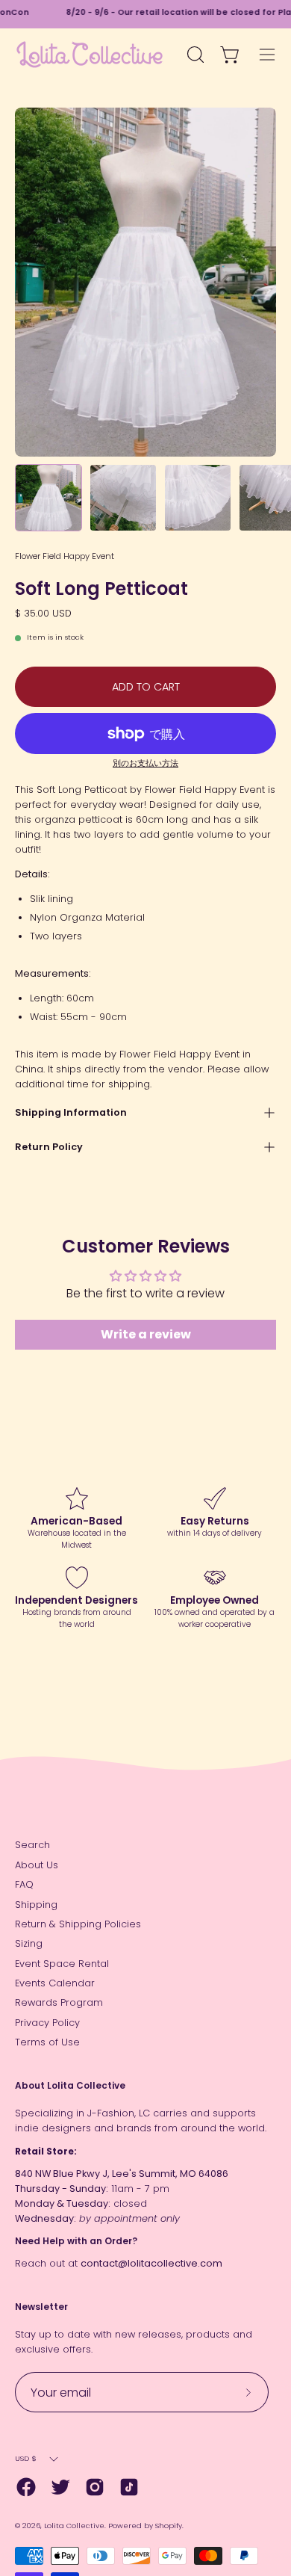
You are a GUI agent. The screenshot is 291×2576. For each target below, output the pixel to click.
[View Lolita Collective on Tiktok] (129, 2487)
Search (32, 1845)
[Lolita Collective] (90, 55)
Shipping (36, 1905)
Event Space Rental (62, 1964)
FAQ (24, 1884)
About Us (37, 1865)
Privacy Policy (47, 2023)
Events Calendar (55, 1983)
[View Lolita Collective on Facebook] (26, 2487)
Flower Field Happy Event (65, 556)
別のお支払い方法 (145, 763)
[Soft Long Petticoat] (48, 498)
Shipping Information (71, 1112)
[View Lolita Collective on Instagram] (95, 2487)
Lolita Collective (74, 2526)
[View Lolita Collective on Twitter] (60, 2487)
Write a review (146, 1334)
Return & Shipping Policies (78, 1924)
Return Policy (49, 1147)
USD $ (26, 2458)
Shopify (169, 2526)
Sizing (29, 1943)
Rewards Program (59, 2002)
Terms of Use (47, 2042)
